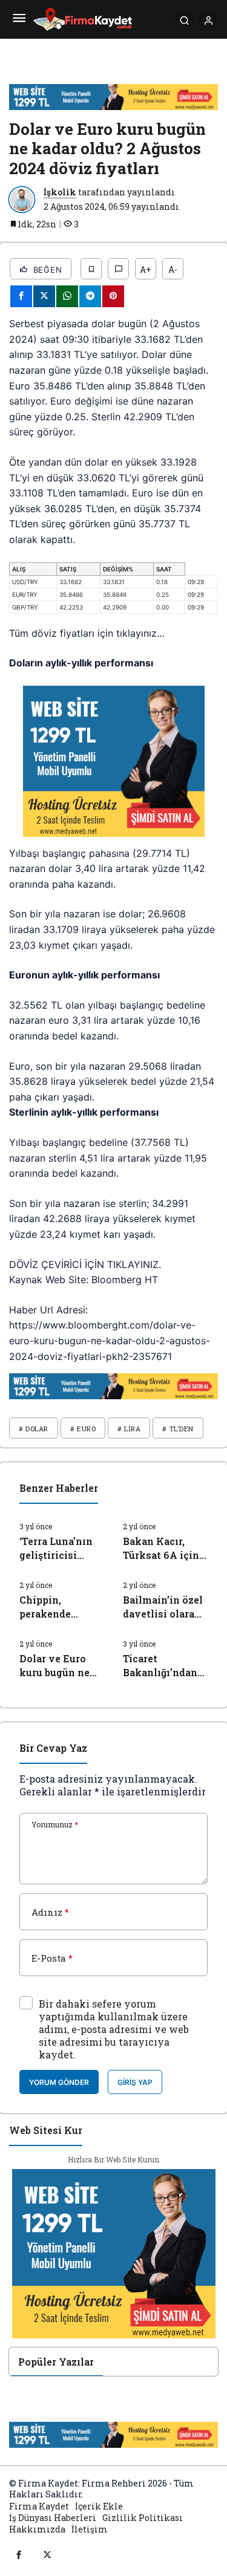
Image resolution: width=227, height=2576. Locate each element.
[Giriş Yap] (208, 19)
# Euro (83, 1429)
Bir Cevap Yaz (53, 1748)
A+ (146, 269)
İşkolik (60, 192)
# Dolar (34, 1429)
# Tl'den (178, 1429)
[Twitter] (47, 2554)
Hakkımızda (37, 2529)
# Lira (129, 1429)
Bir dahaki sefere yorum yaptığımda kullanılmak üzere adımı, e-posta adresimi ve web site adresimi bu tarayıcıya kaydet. (114, 2029)
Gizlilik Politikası (143, 2518)
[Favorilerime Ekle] (91, 269)
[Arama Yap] (184, 19)
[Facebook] (19, 2554)
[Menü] (19, 19)
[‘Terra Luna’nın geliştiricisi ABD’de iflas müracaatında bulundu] (62, 1537)
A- (173, 269)
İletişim (90, 2529)
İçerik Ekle (99, 2506)
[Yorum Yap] (118, 269)
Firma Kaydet (39, 2506)
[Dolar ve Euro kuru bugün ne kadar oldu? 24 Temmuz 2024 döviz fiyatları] (62, 1654)
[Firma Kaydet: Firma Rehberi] (83, 18)
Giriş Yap (135, 2082)
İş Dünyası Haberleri (53, 2518)
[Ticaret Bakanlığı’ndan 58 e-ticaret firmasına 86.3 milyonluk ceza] (166, 1654)
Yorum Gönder (59, 2082)
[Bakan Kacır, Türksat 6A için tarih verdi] (166, 1537)
